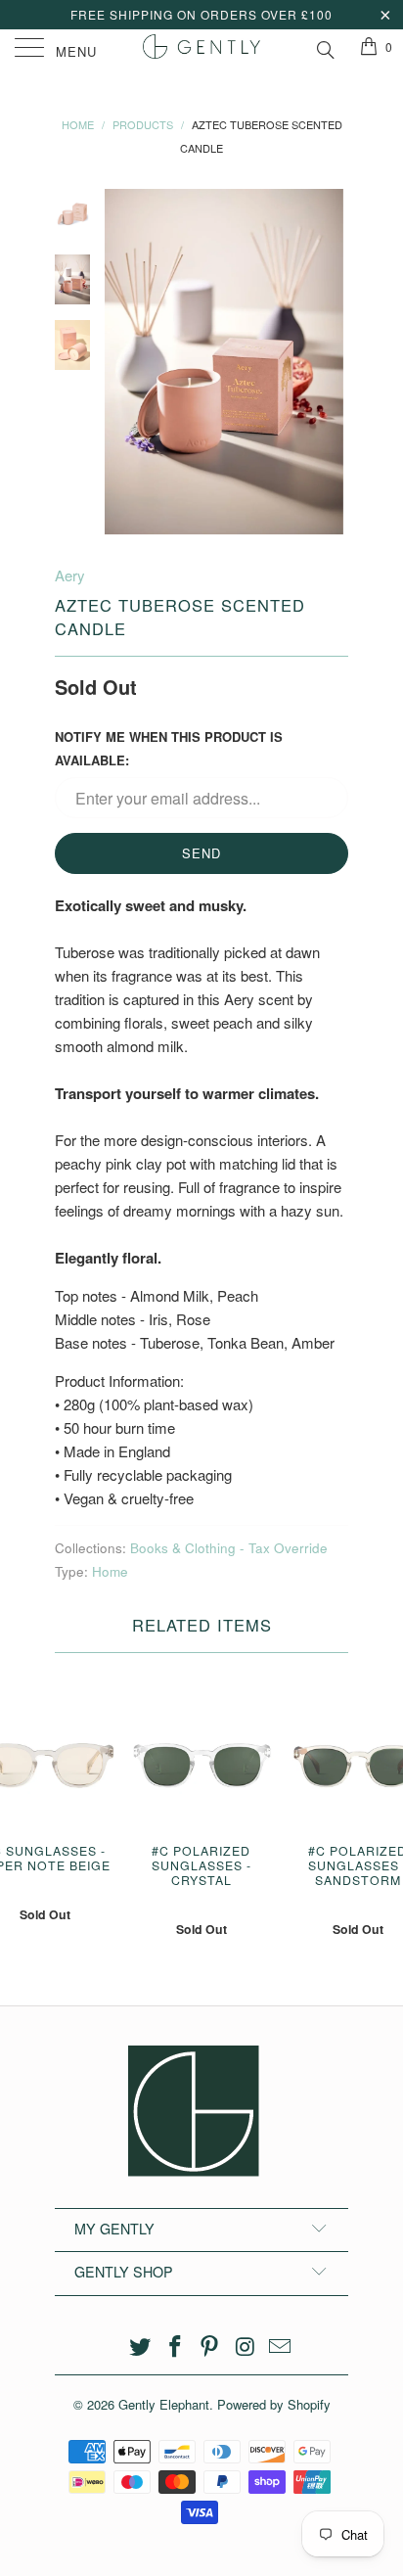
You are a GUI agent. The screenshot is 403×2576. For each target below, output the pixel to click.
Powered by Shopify (274, 2404)
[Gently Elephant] (201, 49)
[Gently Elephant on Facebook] (175, 2346)
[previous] (123, 362)
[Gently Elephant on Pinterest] (210, 2346)
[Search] (324, 47)
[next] (330, 362)
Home (110, 1571)
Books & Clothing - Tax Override (229, 1548)
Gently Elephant (164, 2404)
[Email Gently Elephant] (281, 2346)
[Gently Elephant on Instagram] (246, 2346)
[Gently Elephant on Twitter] (141, 2346)
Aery (70, 575)
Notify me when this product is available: (169, 748)
